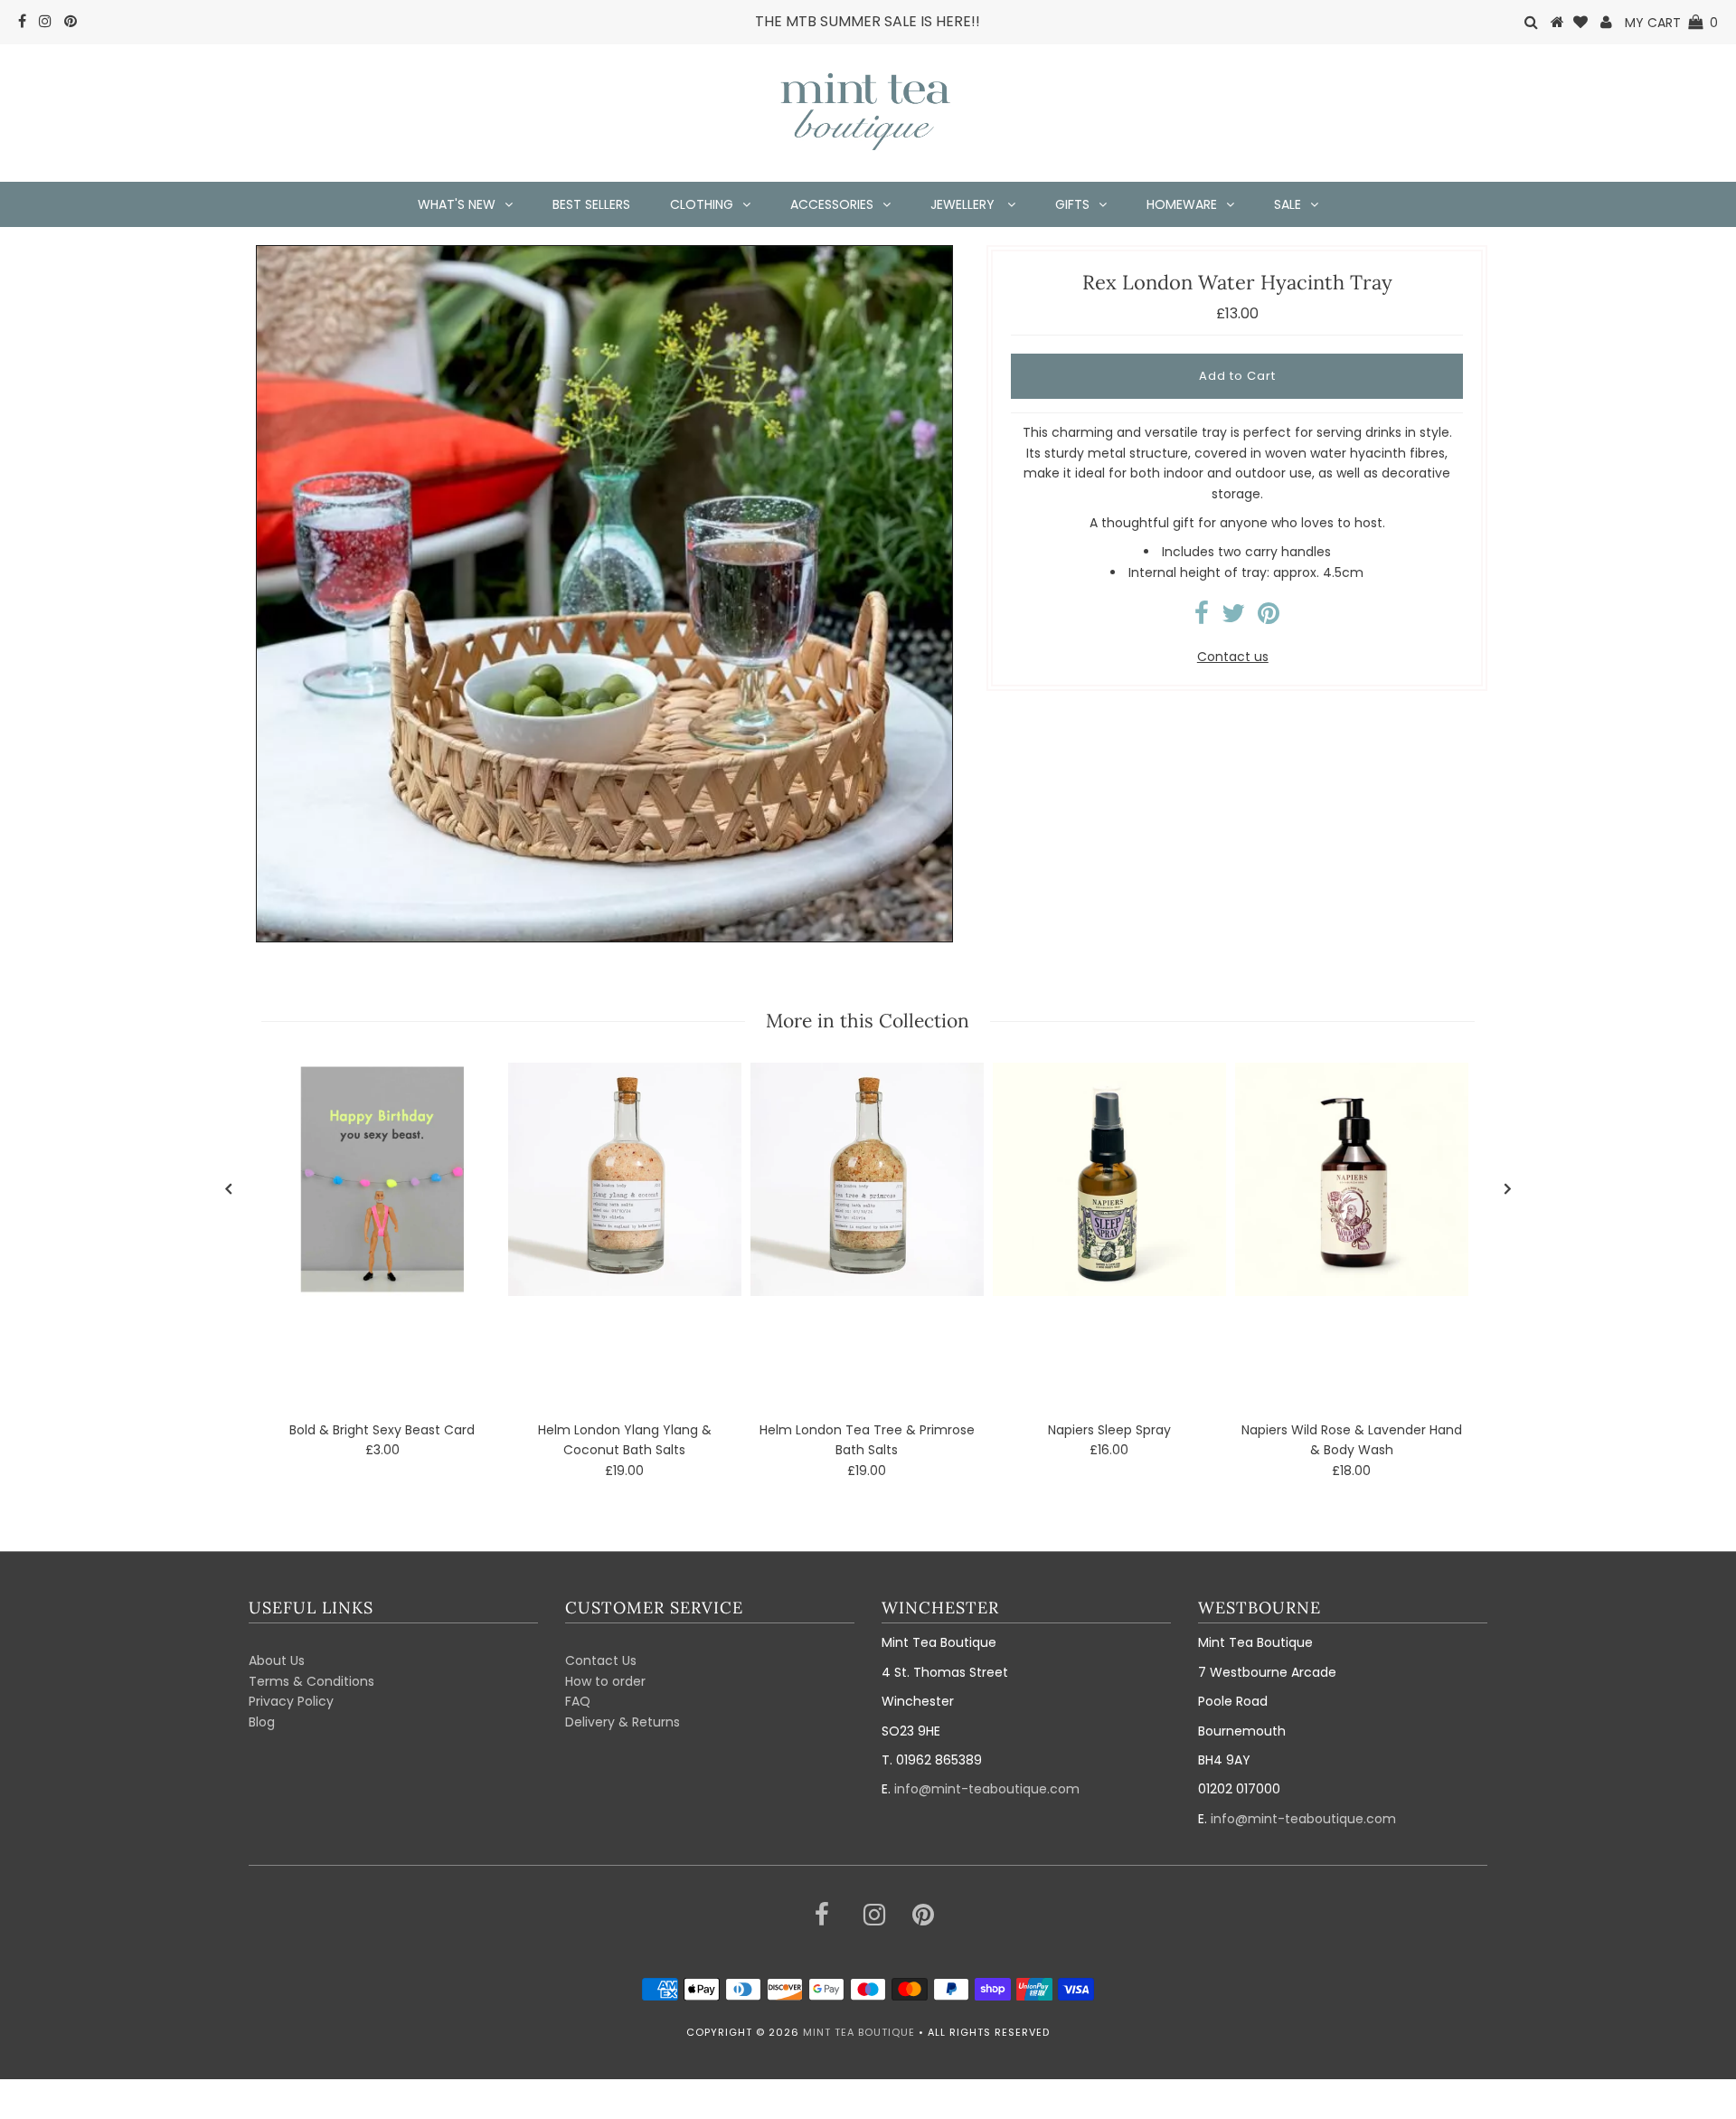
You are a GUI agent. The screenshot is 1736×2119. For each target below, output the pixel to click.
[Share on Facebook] (1202, 618)
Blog (262, 1722)
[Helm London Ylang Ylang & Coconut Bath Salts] (625, 1179)
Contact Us (601, 1660)
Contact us (1233, 657)
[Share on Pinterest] (1269, 618)
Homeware (1182, 204)
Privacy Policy (291, 1701)
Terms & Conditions (311, 1681)
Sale (1288, 204)
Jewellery (964, 204)
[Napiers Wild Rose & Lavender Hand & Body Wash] (1352, 1179)
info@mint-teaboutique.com (987, 1789)
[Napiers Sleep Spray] (1109, 1179)
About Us (277, 1660)
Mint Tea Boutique (859, 2032)
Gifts (1072, 204)
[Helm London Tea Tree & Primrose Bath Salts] (867, 1179)
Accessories (832, 204)
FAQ (578, 1701)
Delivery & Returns (623, 1722)
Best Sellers (591, 204)
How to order (605, 1681)
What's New (457, 204)
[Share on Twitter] (1233, 618)
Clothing (702, 204)
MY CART (1671, 23)
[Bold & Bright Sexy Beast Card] (382, 1179)
